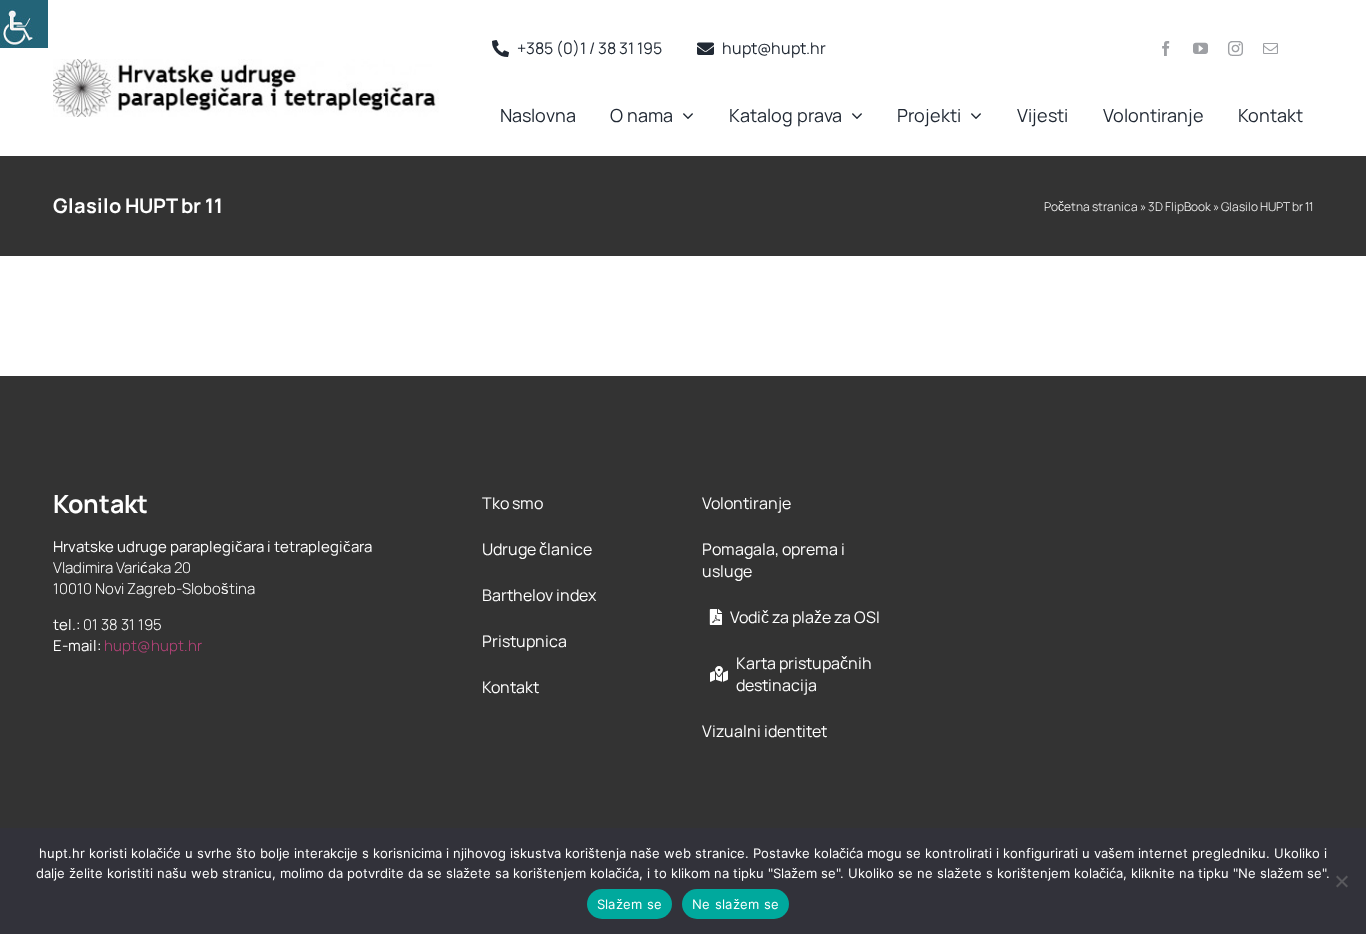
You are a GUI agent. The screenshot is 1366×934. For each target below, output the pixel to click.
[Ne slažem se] (1341, 881)
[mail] (1270, 48)
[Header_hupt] (246, 66)
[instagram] (1235, 48)
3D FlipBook (1179, 206)
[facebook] (1165, 48)
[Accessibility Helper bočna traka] (24, 24)
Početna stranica (1091, 206)
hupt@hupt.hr (153, 645)
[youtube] (1200, 48)
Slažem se (629, 904)
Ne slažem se (735, 904)
